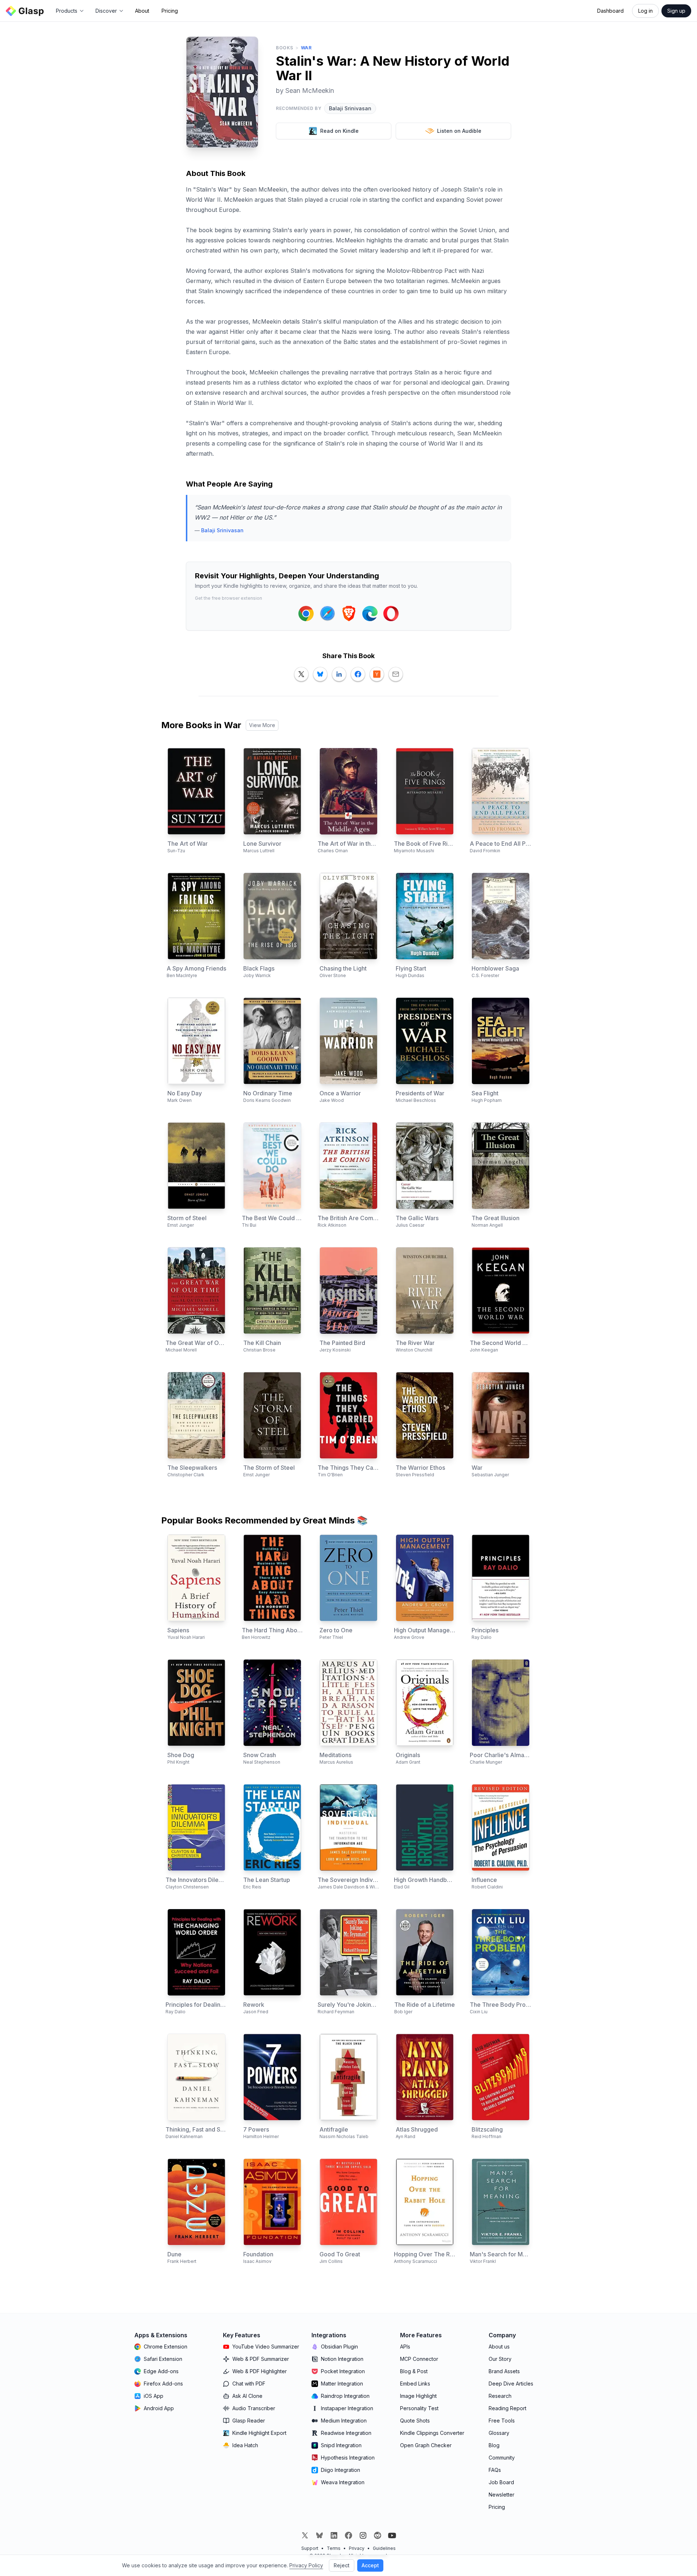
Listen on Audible (459, 131)
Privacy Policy (306, 2565)
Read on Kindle (339, 131)
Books (285, 48)
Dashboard (610, 11)
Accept (370, 2565)
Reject (342, 2565)
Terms (334, 2548)
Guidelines (384, 2548)
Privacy (357, 2548)
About (142, 11)
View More (262, 725)
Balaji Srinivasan (350, 108)
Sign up (676, 11)
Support (310, 2548)
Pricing (170, 11)
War (306, 48)
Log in (645, 11)
